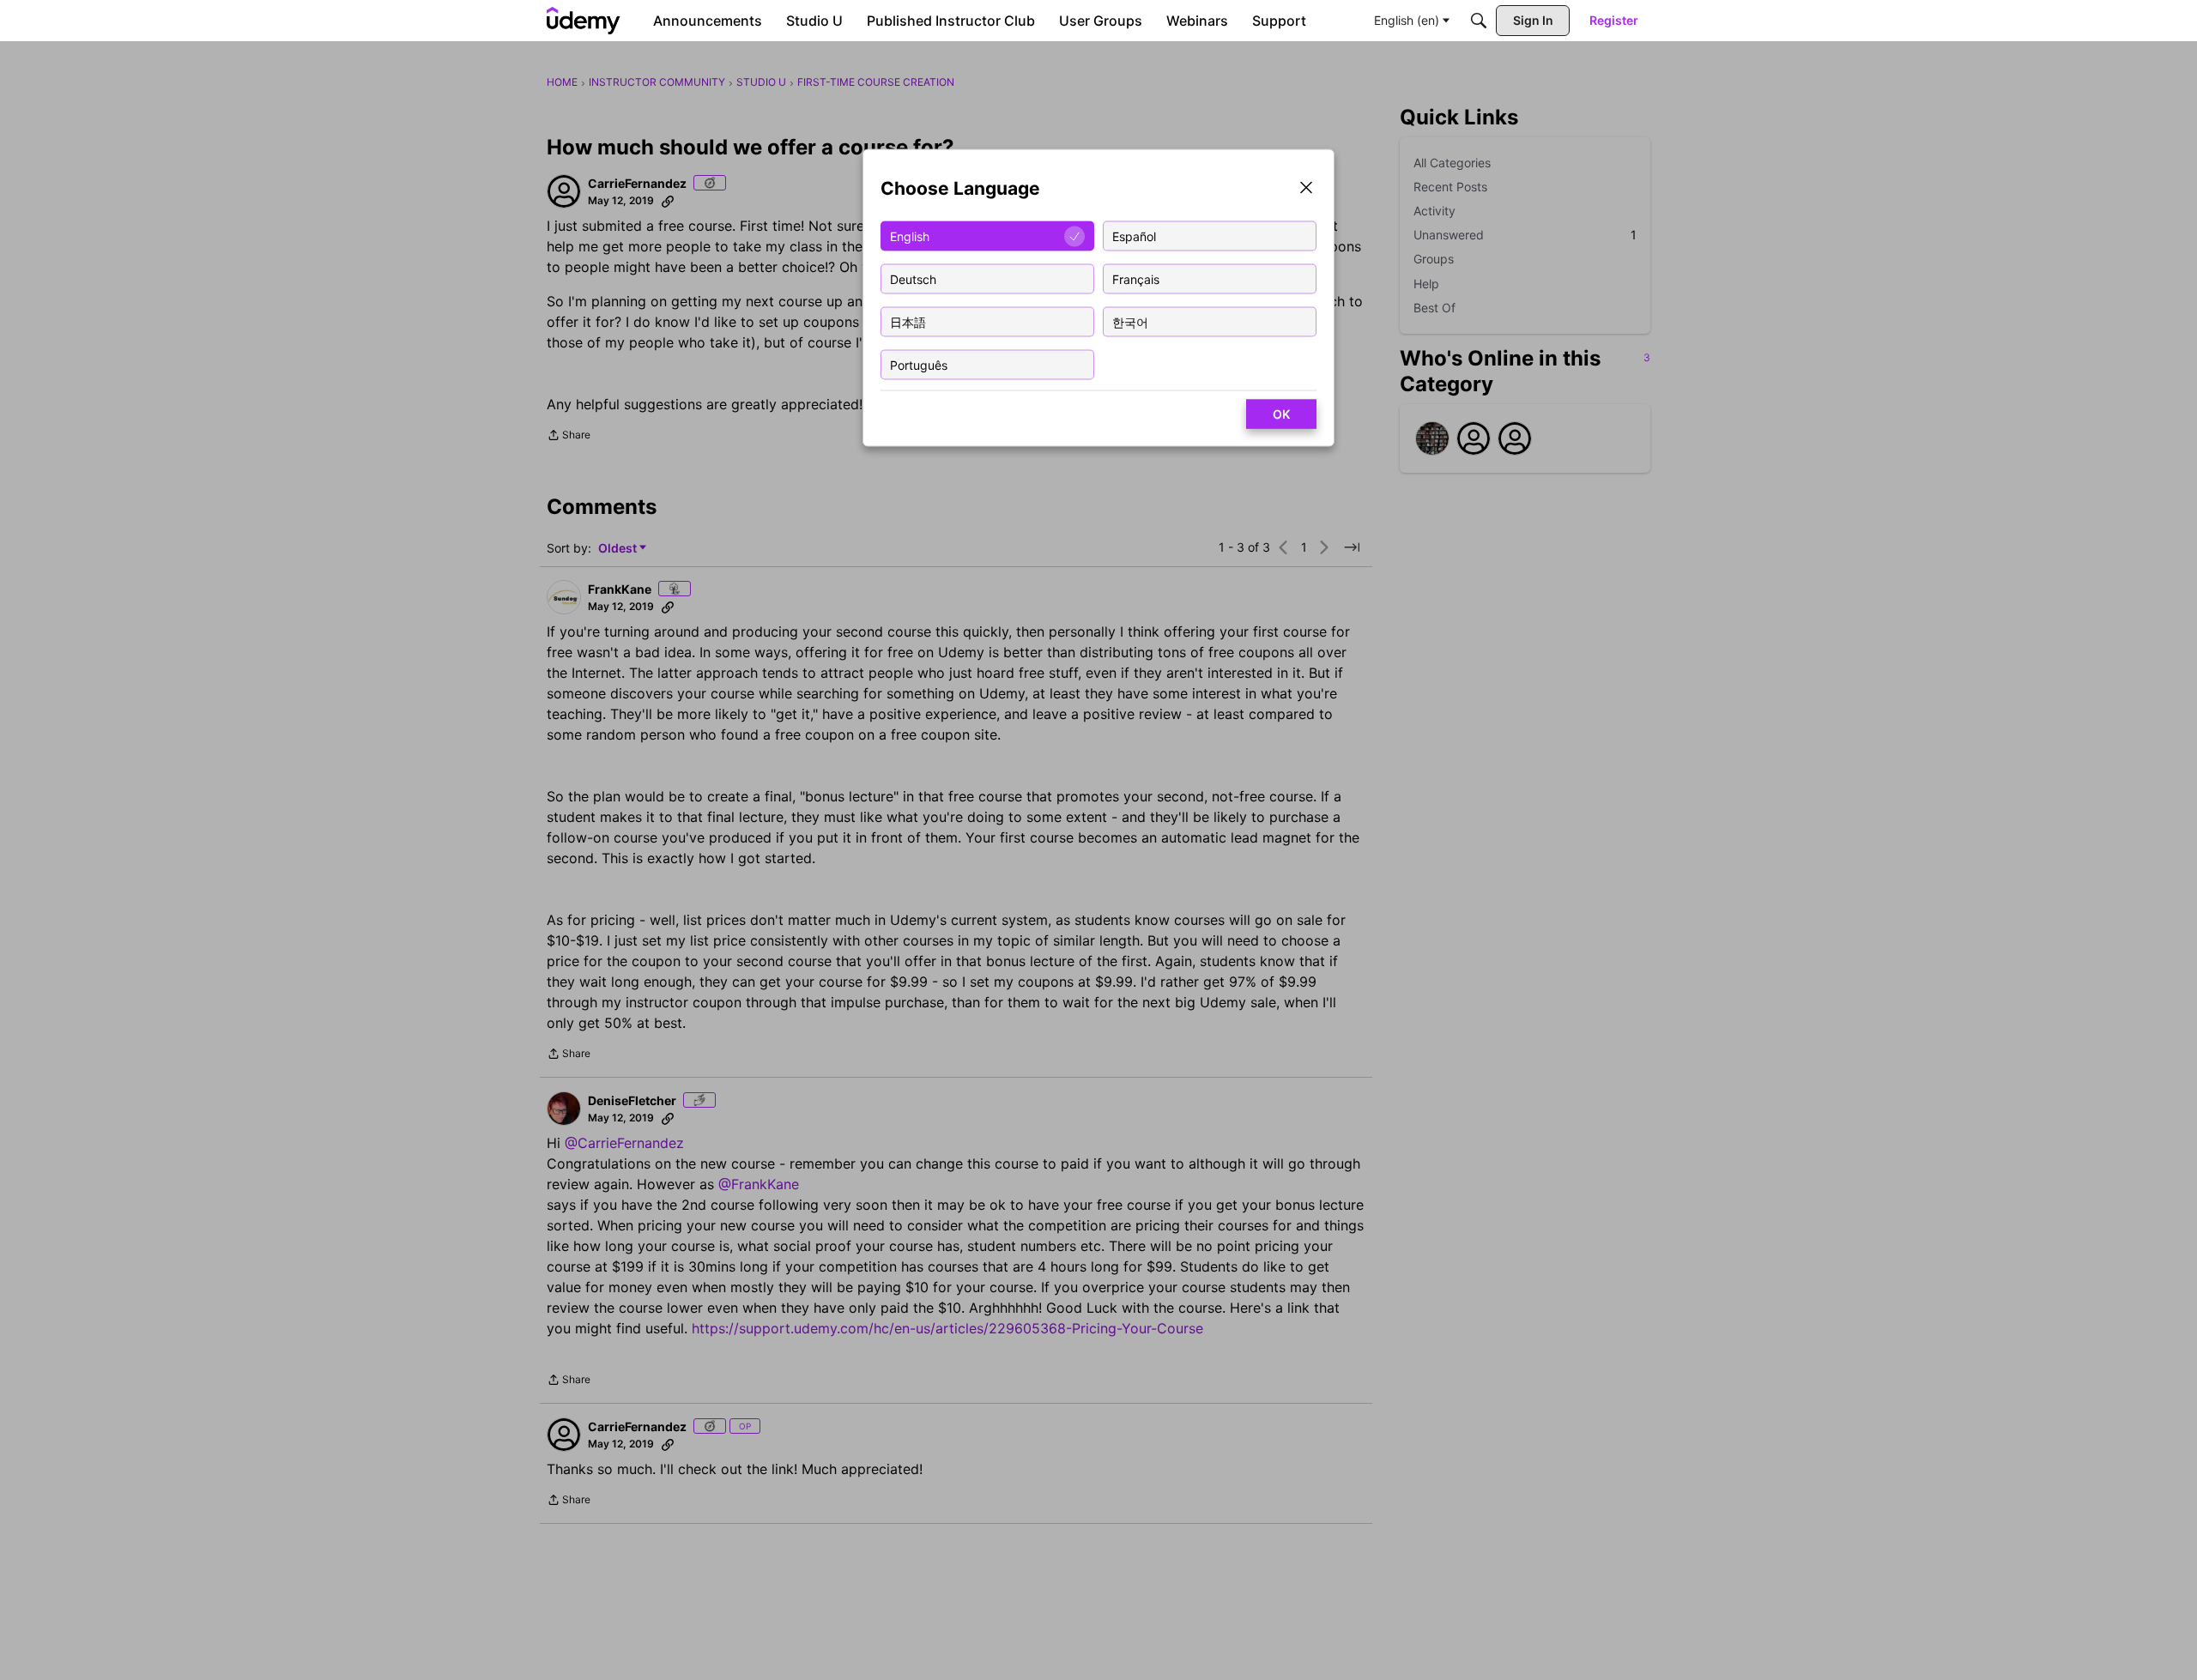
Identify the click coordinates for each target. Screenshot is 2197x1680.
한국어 (1130, 321)
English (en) (1407, 20)
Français (1136, 278)
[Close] (1306, 189)
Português (919, 364)
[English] (584, 21)
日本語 (908, 321)
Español (1134, 236)
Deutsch (913, 278)
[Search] (1479, 21)
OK (1281, 414)
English (910, 236)
